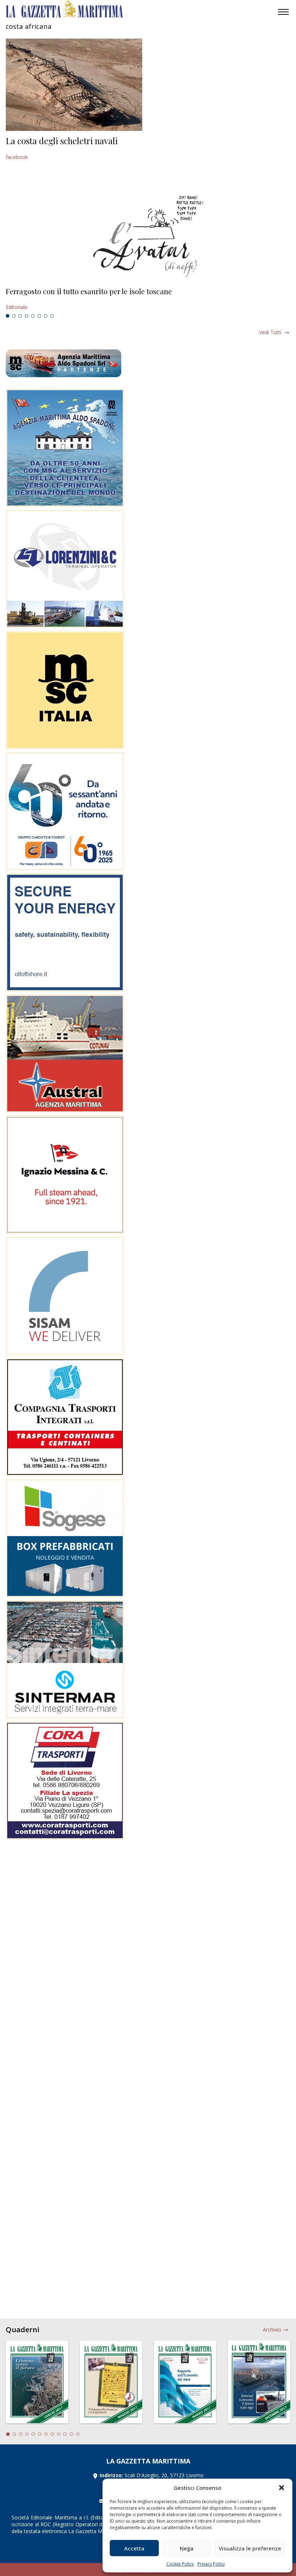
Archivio (272, 2330)
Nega (187, 2548)
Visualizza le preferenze (250, 2548)
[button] (282, 2488)
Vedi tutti (270, 332)
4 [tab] (27, 316)
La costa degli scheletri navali (62, 141)
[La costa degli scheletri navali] (74, 85)
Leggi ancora (148, 299)
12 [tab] (78, 2434)
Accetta (134, 2548)
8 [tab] (52, 316)
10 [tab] (65, 2434)
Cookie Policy (180, 2564)
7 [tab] (46, 316)
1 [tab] (8, 316)
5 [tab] (33, 316)
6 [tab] (39, 316)
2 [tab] (14, 316)
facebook (17, 157)
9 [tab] (59, 2434)
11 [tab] (71, 2434)
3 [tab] (20, 316)
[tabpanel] (148, 299)
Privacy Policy (211, 2564)
